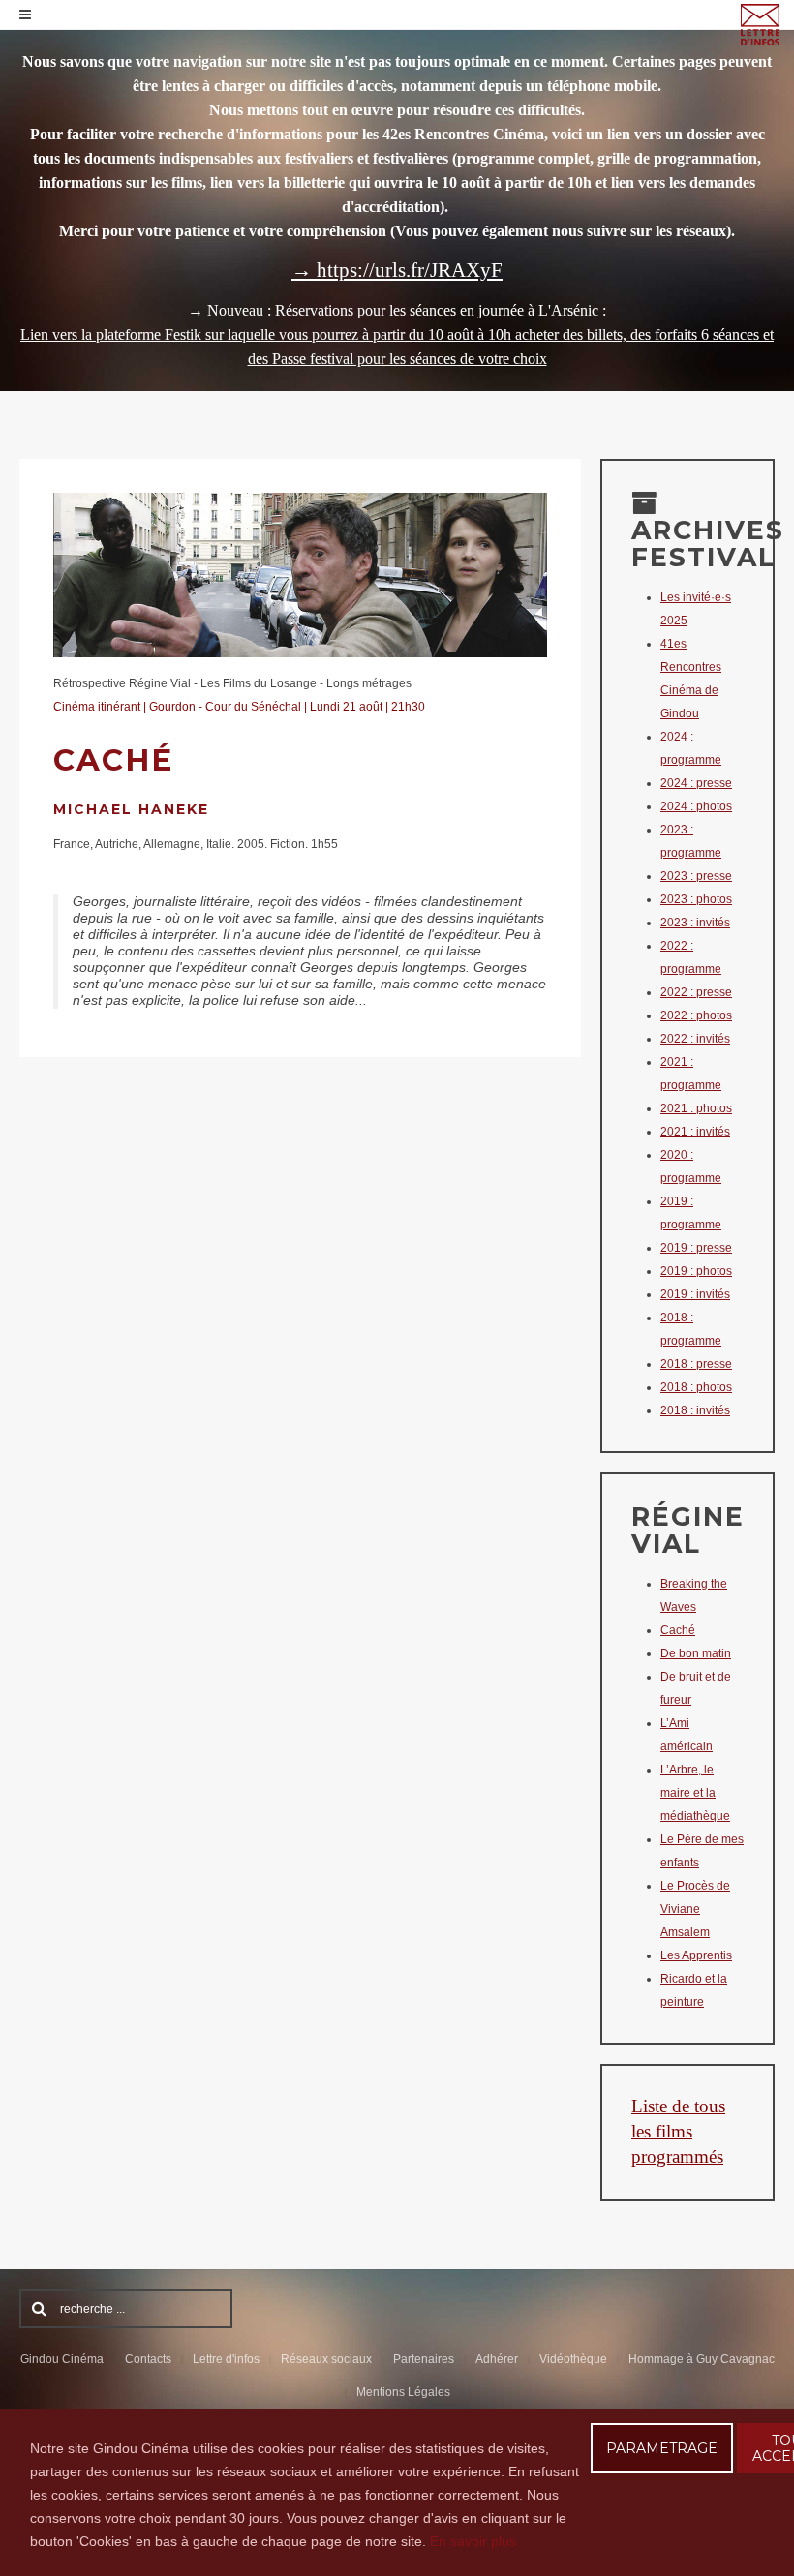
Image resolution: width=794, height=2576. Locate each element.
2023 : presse (696, 876)
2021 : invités (695, 1132)
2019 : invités (695, 1294)
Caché (678, 1630)
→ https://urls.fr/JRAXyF (397, 270)
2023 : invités (695, 923)
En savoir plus (473, 2541)
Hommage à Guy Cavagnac (702, 2359)
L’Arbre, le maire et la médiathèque (695, 1793)
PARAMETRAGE (662, 2448)
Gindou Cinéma (62, 2359)
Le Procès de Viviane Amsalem (695, 1909)
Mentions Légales (403, 2392)
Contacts (148, 2359)
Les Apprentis (696, 1955)
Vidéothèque (573, 2359)
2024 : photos (696, 806)
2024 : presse (696, 783)
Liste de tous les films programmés (678, 2131)
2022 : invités (695, 1039)
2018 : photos (696, 1387)
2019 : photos (696, 1271)
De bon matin (696, 1653)
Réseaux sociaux (326, 2359)
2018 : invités (695, 1410)
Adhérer (497, 2359)
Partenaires (424, 2359)
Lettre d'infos (226, 2359)
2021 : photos (696, 1108)
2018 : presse (696, 1364)
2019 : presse (696, 1248)
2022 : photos (696, 1015)
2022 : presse (696, 992)
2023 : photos (696, 899)
